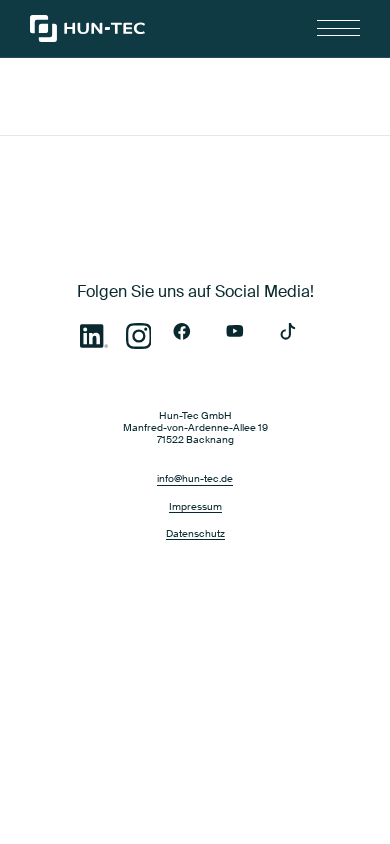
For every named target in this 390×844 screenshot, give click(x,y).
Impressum (195, 507)
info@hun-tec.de (195, 479)
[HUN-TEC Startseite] (87, 28)
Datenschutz (195, 534)
